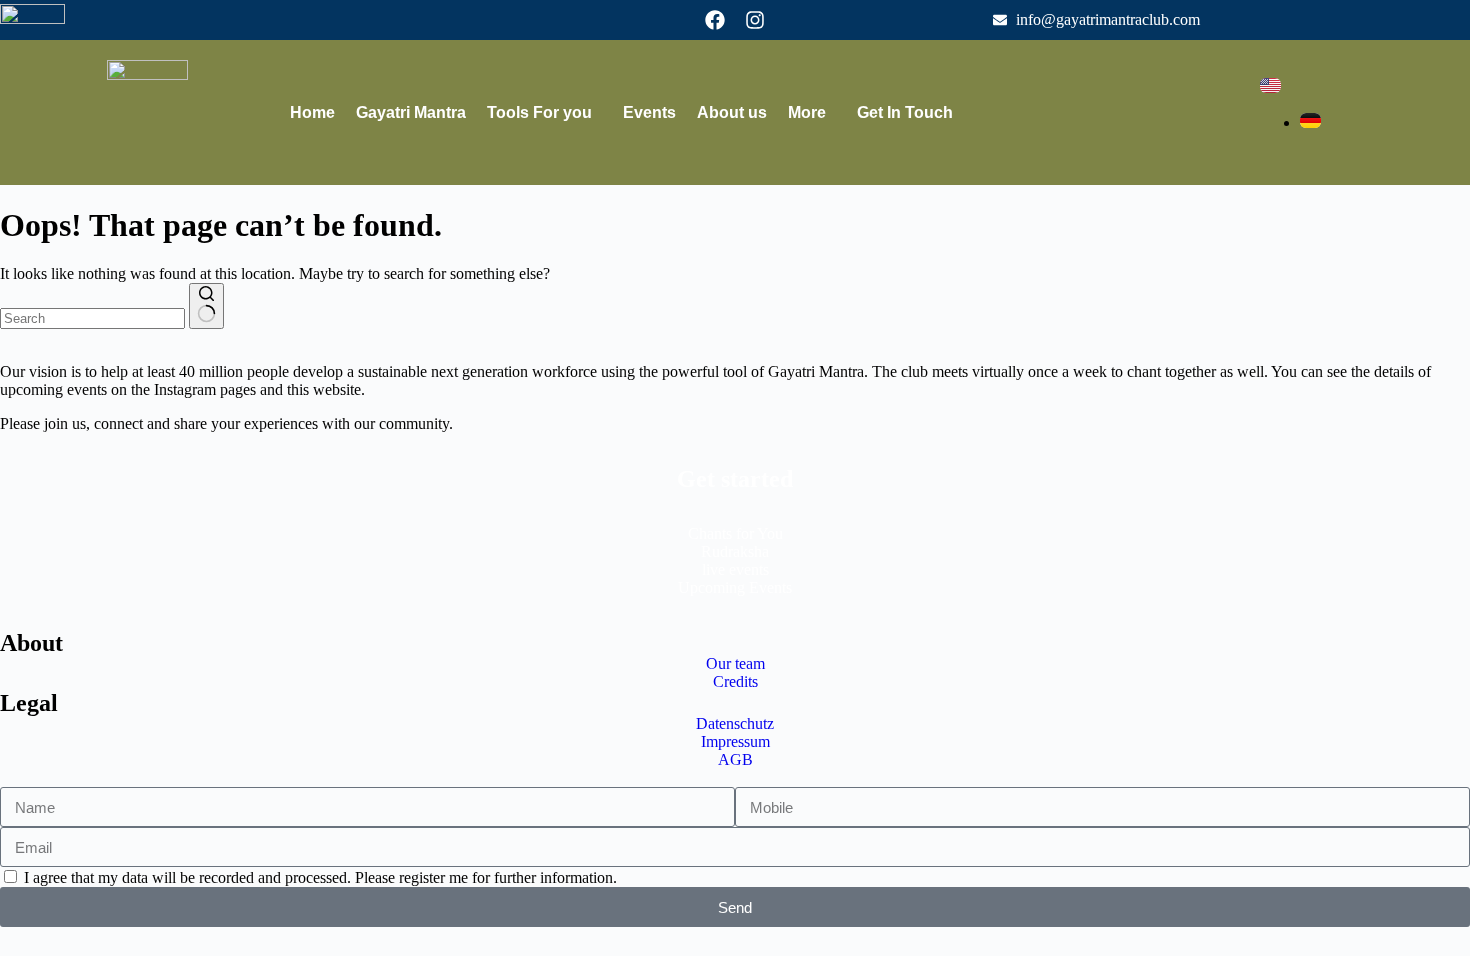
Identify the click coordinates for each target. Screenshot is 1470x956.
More (807, 112)
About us (732, 112)
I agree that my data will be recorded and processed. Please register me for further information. (320, 877)
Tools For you (539, 112)
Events (649, 112)
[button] (544, 113)
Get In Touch (905, 112)
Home (312, 112)
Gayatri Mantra (411, 112)
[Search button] (206, 306)
